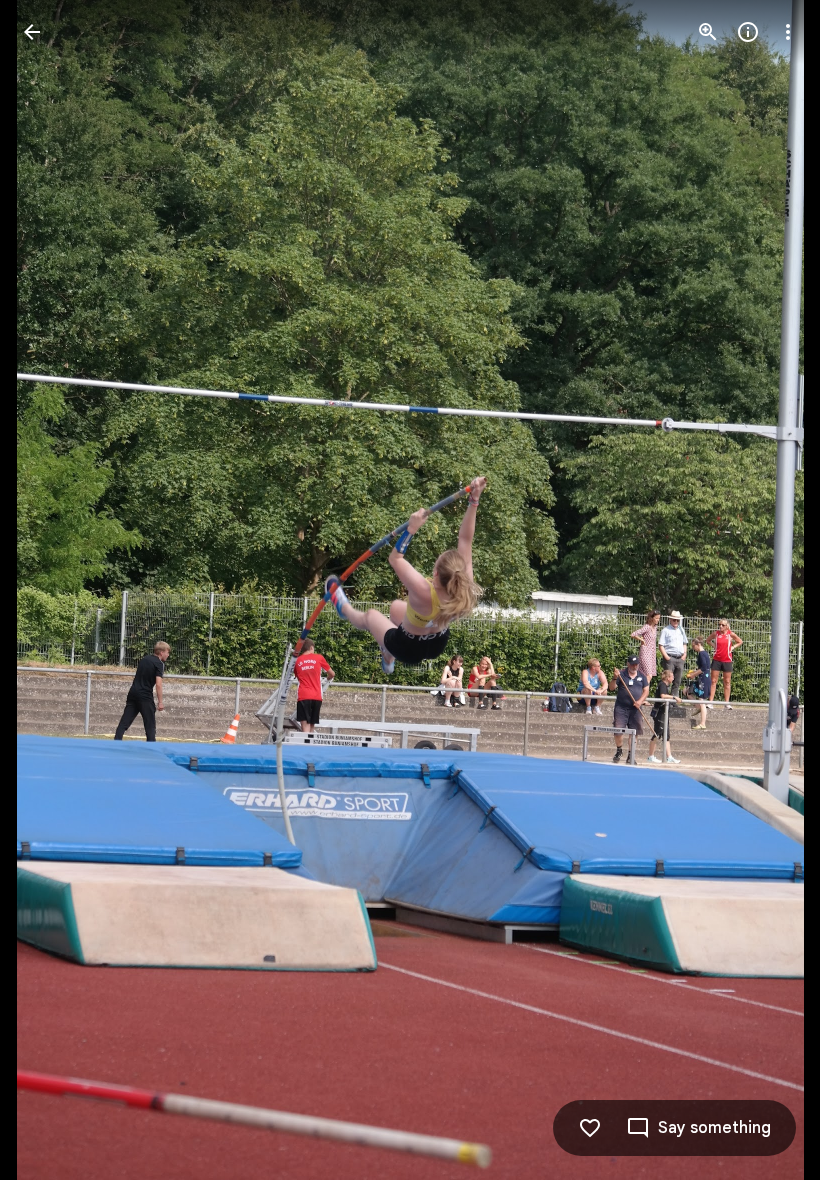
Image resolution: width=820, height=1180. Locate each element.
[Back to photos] (32, 32)
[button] (56, 590)
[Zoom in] (708, 32)
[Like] (590, 1128)
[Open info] (748, 32)
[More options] (788, 32)
